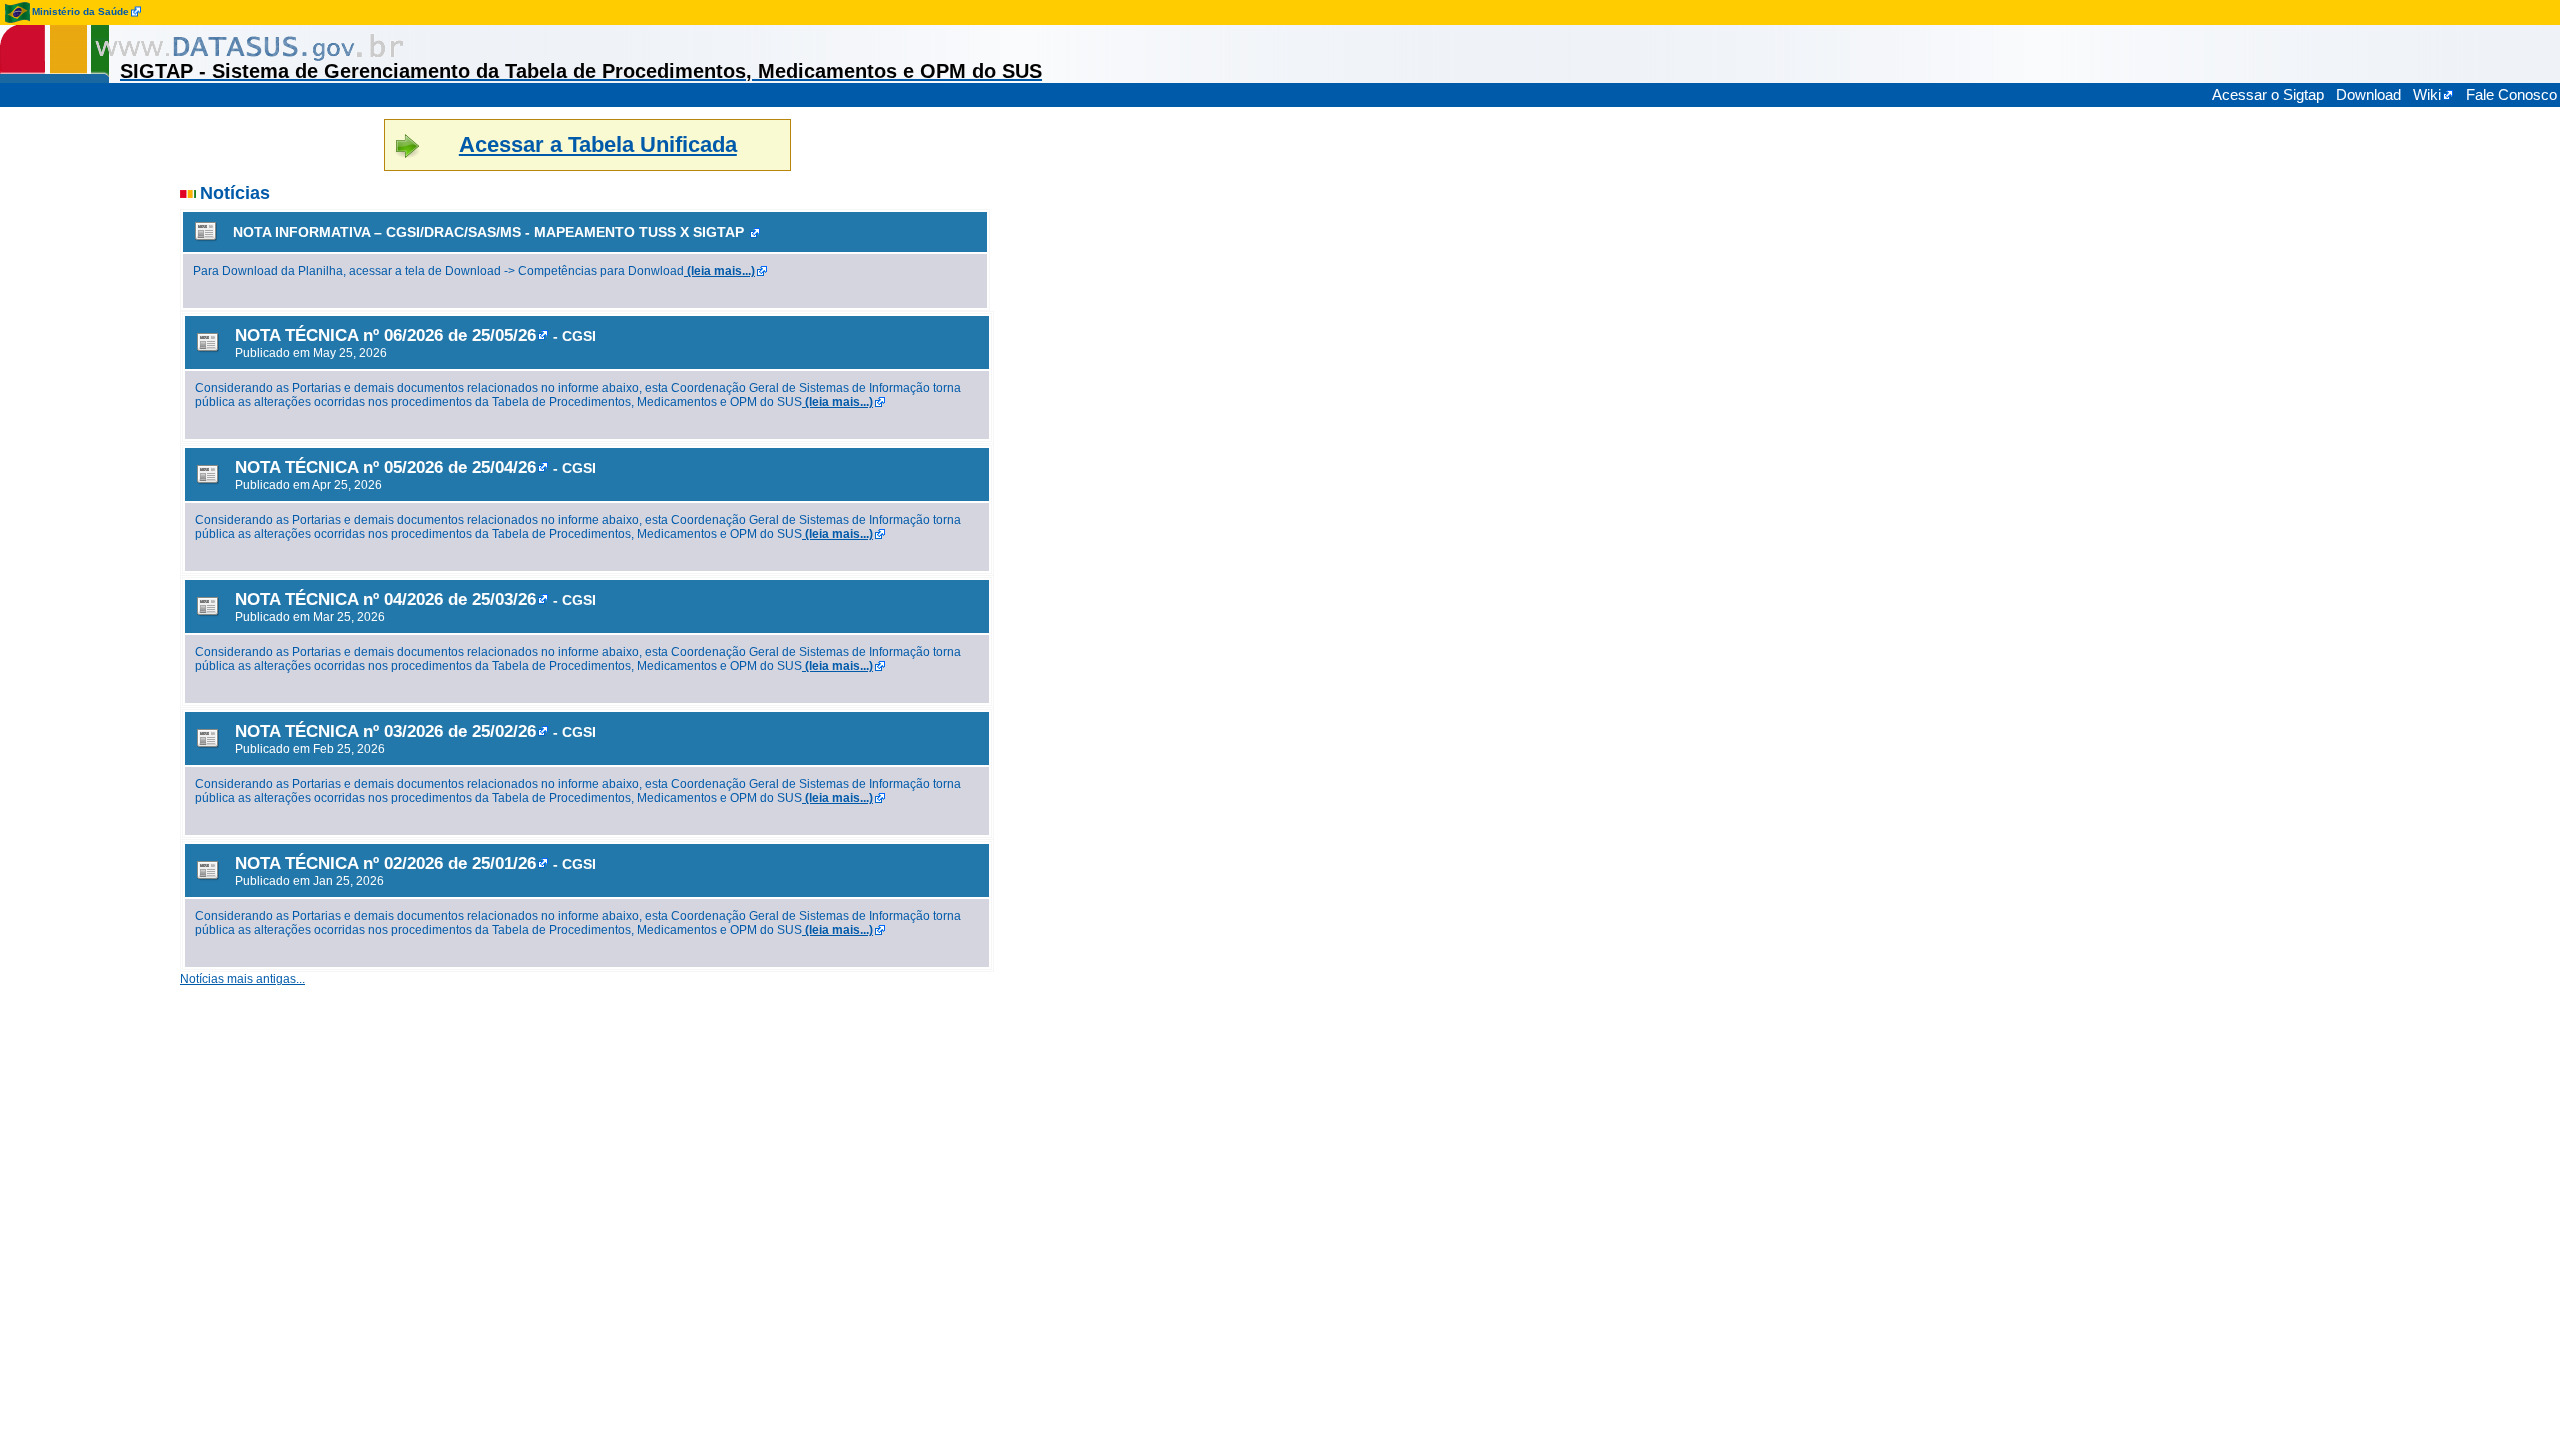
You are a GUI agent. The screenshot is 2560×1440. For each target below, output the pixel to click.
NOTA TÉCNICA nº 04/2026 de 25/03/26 (385, 599)
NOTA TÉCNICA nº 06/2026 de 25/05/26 (385, 335)
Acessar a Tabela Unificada (598, 144)
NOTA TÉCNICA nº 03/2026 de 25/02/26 (385, 731)
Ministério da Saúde (80, 11)
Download (2368, 94)
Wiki (2427, 94)
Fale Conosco (2511, 94)
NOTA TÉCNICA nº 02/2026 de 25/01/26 (385, 863)
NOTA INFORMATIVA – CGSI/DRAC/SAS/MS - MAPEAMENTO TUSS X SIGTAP (488, 232)
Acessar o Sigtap (2268, 94)
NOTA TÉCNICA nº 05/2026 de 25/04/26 (385, 467)
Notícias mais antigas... (242, 979)
